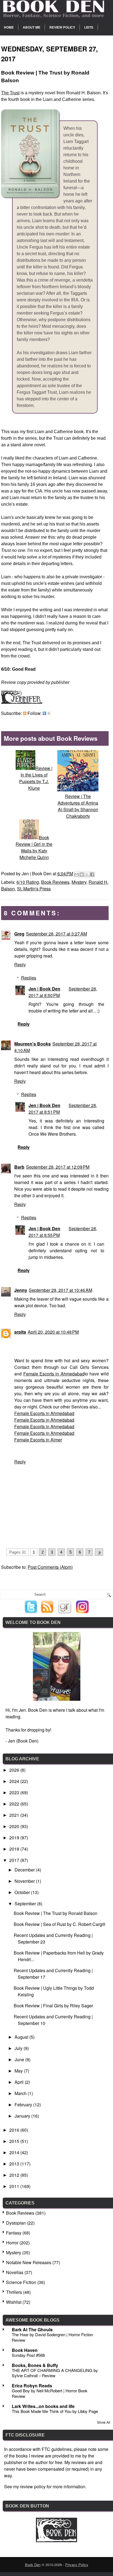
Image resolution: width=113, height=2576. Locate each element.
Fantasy (14, 2233)
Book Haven (25, 2350)
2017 (15, 1860)
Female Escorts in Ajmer (38, 1440)
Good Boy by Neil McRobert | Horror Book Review (50, 2393)
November (25, 1881)
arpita (20, 1332)
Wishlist (14, 2302)
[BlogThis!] (82, 874)
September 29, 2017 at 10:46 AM (60, 1290)
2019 (15, 1838)
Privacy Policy (77, 2565)
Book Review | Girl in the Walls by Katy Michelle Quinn (34, 847)
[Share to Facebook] (92, 874)
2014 (15, 2152)
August (22, 2037)
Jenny (21, 1290)
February (24, 2105)
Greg (19, 934)
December (25, 1870)
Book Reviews (55, 882)
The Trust (10, 93)
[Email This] (77, 874)
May (19, 2071)
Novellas (15, 2272)
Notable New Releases (29, 2262)
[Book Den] (56, 2540)
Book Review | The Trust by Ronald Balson (56, 1913)
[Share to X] (87, 874)
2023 (15, 1792)
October (23, 1892)
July (19, 2048)
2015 (15, 2141)
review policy (33, 2486)
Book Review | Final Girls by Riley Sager (53, 2006)
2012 (15, 2175)
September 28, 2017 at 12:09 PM (58, 1167)
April (20, 2082)
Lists (89, 27)
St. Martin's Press (34, 889)
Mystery (79, 882)
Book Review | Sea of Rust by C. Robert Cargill (60, 1924)
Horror (12, 2243)
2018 (15, 1849)
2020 (15, 1826)
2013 (15, 2164)
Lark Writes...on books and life (43, 2406)
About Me (32, 27)
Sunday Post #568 (28, 2355)
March (21, 2093)
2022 (15, 1804)
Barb (19, 1167)
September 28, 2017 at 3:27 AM (56, 934)
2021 (15, 1815)
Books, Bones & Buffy (35, 2365)
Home (9, 27)
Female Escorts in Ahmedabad (54, 1374)
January (23, 2116)
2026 (15, 1770)
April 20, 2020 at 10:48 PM (53, 1332)
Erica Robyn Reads (32, 2386)
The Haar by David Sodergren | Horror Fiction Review (52, 2337)
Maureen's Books (33, 1044)
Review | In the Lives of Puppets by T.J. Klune (36, 778)
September (26, 1904)
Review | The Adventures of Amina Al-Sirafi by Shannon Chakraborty (78, 806)
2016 (15, 2130)
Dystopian (16, 2223)
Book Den (33, 2565)
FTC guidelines (57, 2449)
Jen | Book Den (44, 989)
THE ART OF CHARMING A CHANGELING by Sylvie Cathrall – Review (55, 2373)
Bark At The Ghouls (32, 2329)
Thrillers (14, 2292)
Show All (104, 2422)
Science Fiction (21, 2282)
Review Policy (62, 27)
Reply (20, 964)
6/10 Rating (28, 882)
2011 (15, 2186)
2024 (15, 1781)
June (20, 2059)
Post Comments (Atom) (50, 1567)
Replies (29, 978)
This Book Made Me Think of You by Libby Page (55, 2411)
